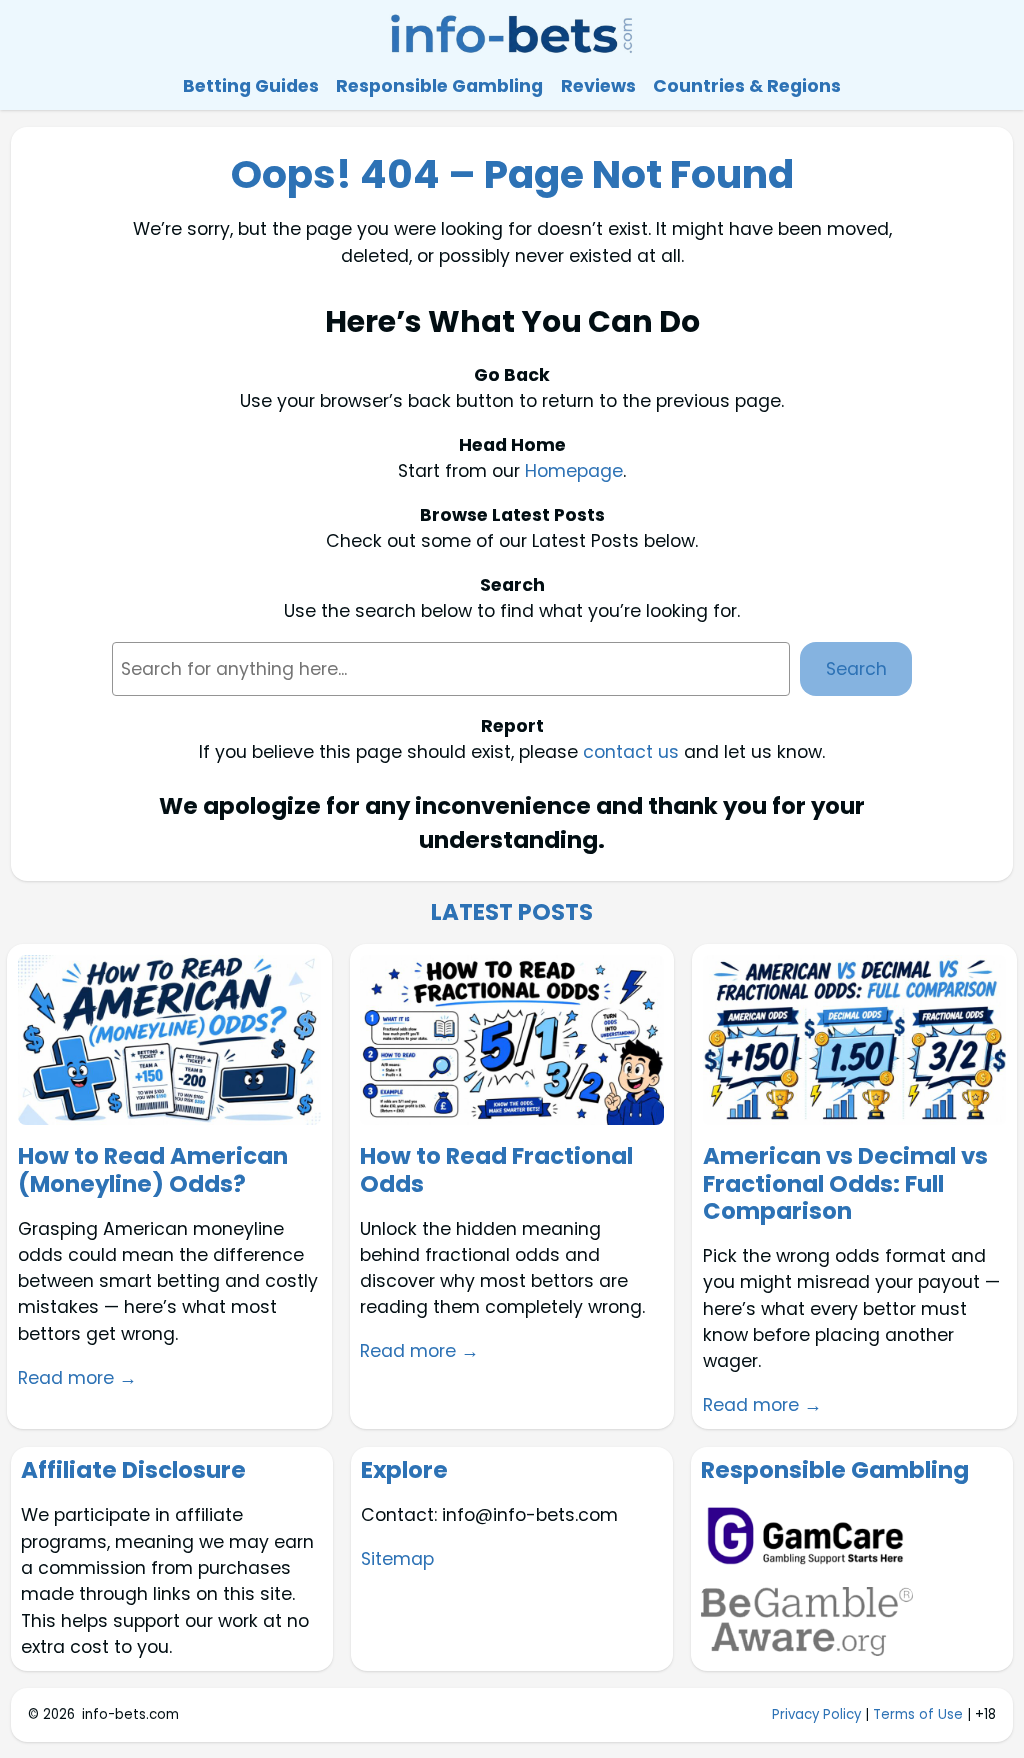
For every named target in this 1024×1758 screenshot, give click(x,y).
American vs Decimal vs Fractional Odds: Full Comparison (845, 1184)
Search (856, 669)
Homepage (574, 471)
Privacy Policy (816, 1714)
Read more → (77, 1378)
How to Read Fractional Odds (496, 1170)
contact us (631, 752)
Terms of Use (918, 1714)
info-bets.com (130, 1714)
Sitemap (397, 1559)
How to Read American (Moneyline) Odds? (153, 1170)
